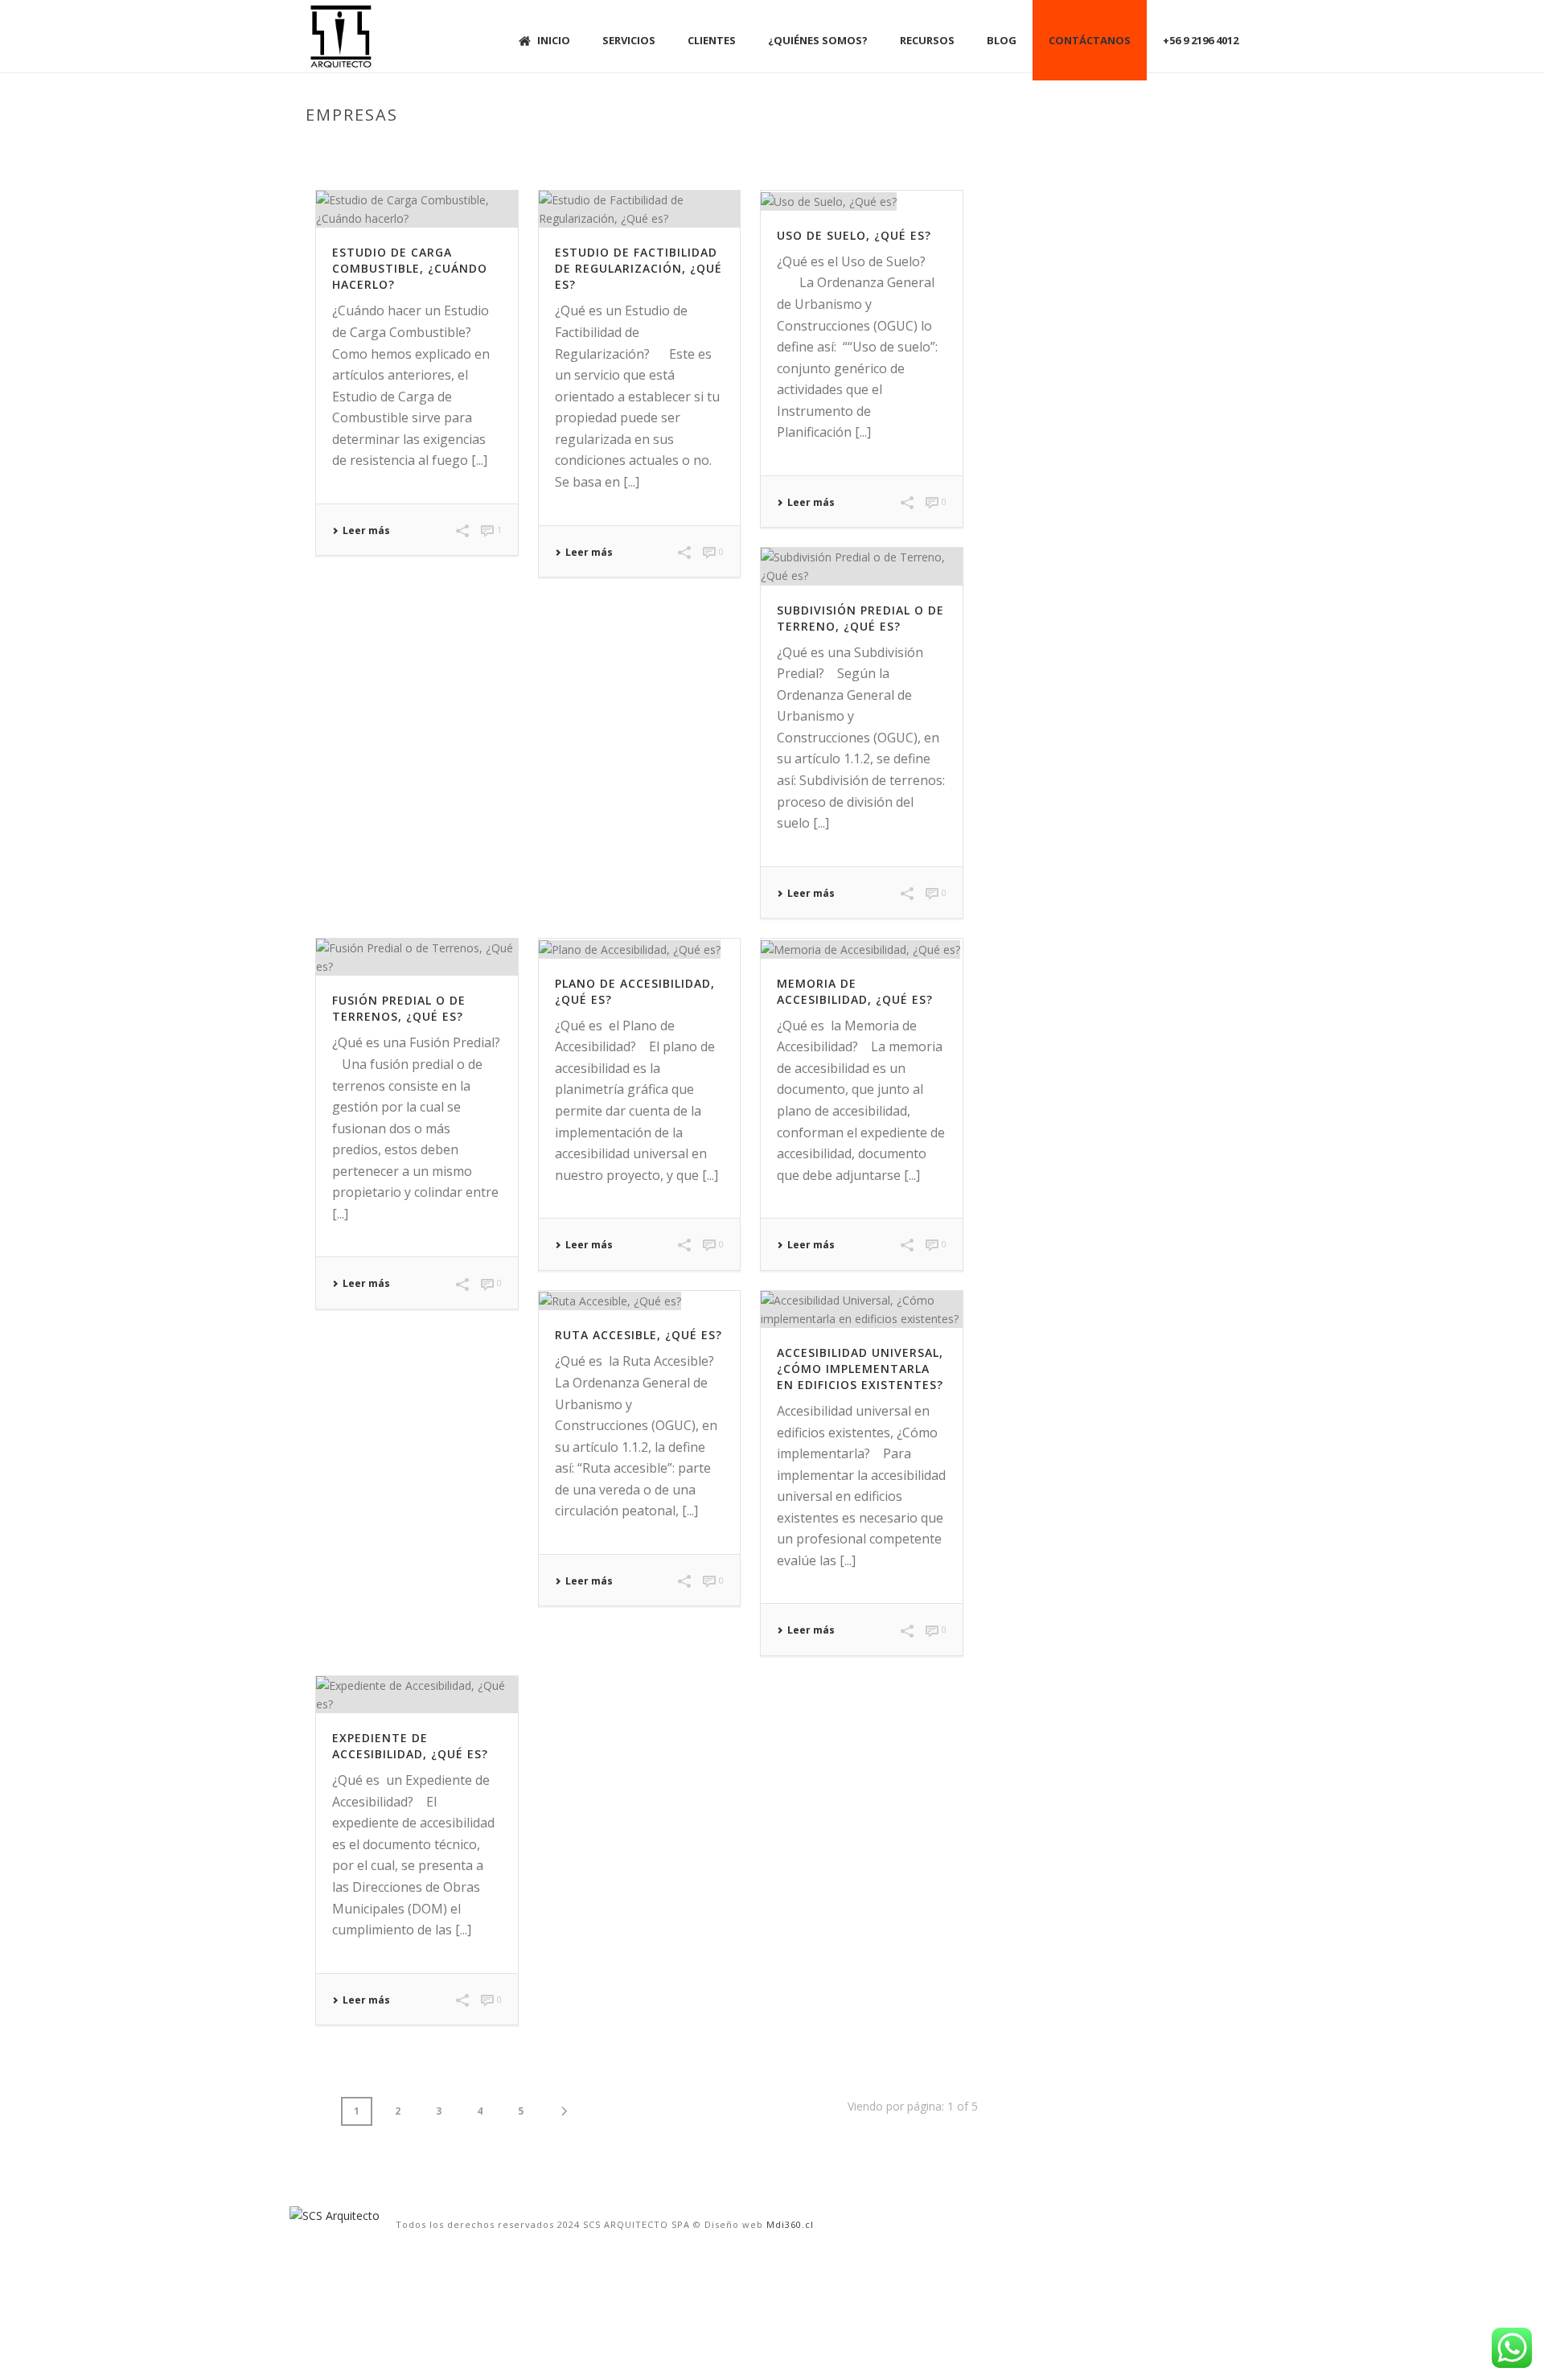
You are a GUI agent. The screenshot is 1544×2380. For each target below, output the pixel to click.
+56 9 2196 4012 (1201, 40)
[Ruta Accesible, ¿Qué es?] (640, 1301)
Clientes (712, 40)
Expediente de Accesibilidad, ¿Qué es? (410, 1746)
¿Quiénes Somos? (818, 40)
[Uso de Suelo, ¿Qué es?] (862, 201)
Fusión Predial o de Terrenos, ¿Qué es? (399, 1008)
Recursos (927, 40)
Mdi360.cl (790, 2224)
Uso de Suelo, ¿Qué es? (854, 235)
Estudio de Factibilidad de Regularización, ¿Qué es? (639, 268)
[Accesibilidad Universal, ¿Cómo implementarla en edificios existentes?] (862, 1309)
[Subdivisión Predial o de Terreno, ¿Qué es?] (862, 566)
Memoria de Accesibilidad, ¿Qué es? (855, 991)
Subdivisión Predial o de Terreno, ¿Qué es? (860, 618)
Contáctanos (1090, 40)
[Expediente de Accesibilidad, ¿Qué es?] (417, 1695)
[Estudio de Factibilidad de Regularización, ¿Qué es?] (640, 209)
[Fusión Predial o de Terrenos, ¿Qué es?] (417, 957)
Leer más (366, 531)
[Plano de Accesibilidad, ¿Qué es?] (640, 949)
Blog (1002, 40)
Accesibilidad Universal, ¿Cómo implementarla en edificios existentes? (860, 1369)
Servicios (629, 40)
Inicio (554, 40)
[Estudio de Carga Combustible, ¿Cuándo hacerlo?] (417, 209)
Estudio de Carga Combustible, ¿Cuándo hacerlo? (410, 268)
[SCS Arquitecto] (335, 2214)
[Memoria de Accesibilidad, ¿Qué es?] (862, 949)
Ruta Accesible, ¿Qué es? (639, 1335)
